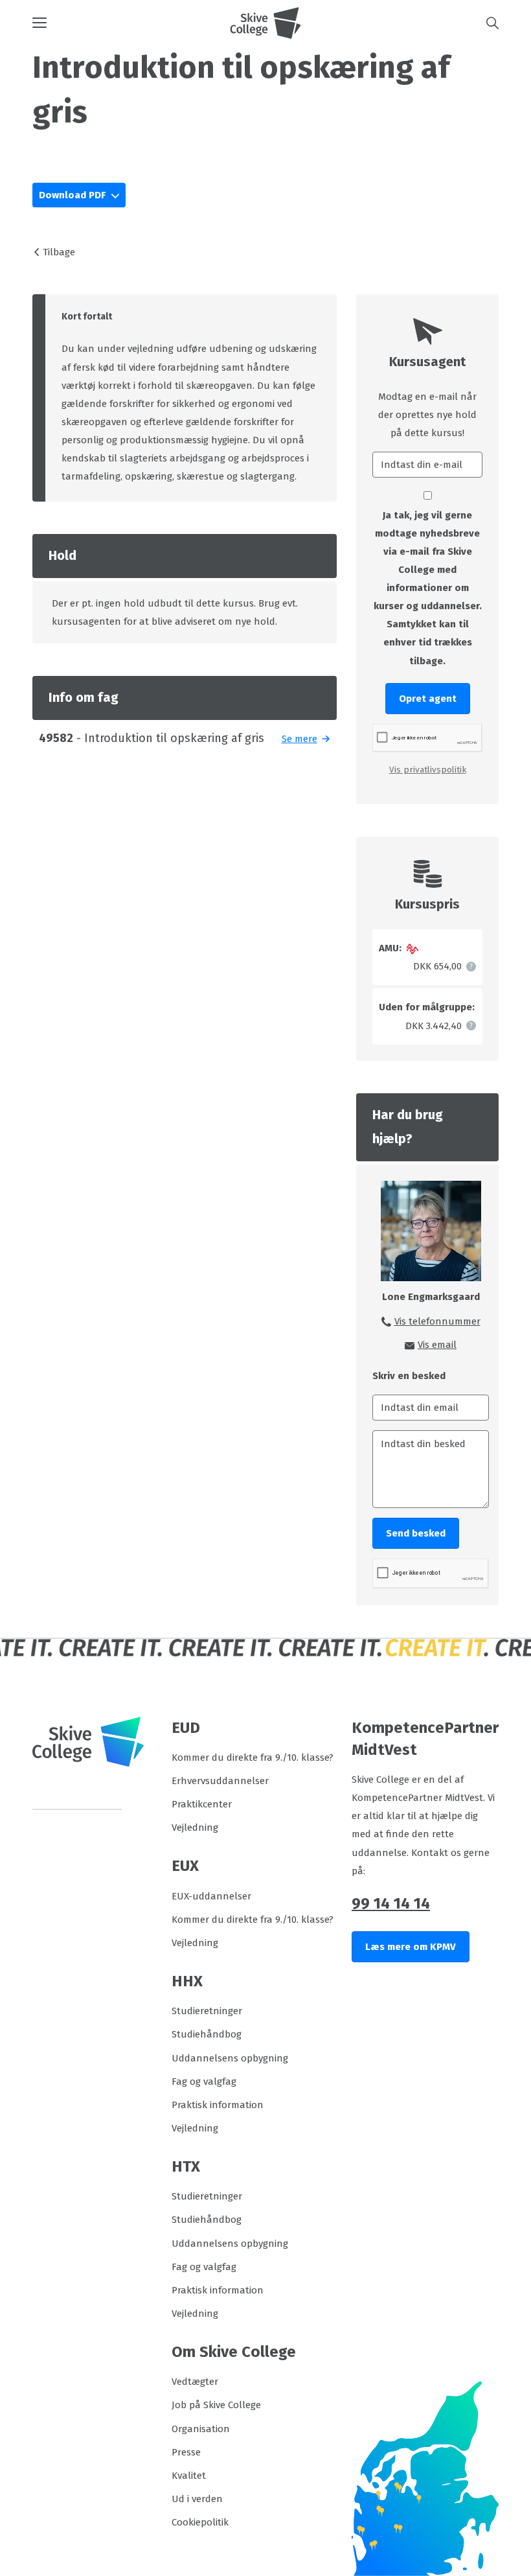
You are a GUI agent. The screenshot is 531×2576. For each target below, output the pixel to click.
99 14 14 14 (391, 1903)
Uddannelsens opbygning (230, 2058)
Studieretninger (207, 2011)
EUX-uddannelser (211, 1896)
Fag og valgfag (204, 2082)
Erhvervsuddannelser (220, 1781)
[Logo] (265, 23)
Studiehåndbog (207, 2034)
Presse (186, 2452)
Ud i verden (197, 2499)
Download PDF (73, 195)
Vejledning (195, 1828)
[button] (131, 23)
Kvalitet (189, 2476)
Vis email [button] (437, 1345)
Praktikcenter (202, 1804)
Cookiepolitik (200, 2522)
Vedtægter (195, 2382)
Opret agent (428, 699)
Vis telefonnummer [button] (437, 1321)
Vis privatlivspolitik (428, 770)
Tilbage (59, 252)
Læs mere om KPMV (411, 1947)
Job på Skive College (216, 2405)
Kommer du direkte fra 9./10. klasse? (253, 1758)
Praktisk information (218, 2105)
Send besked (416, 1533)
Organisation (201, 2429)
